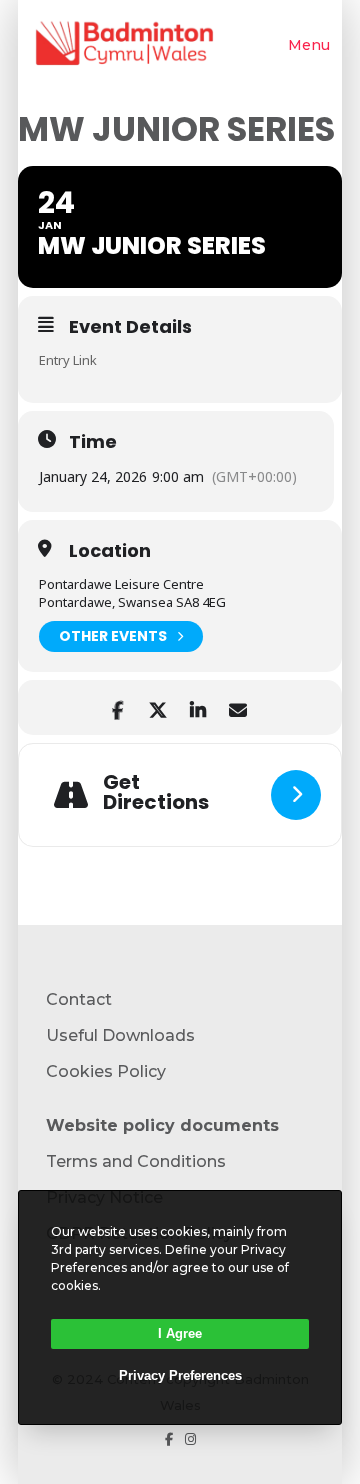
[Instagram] (190, 1439)
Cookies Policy (106, 1071)
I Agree (180, 1333)
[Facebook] (169, 1439)
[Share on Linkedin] (197, 707)
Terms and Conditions (136, 1161)
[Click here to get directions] (296, 795)
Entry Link (68, 360)
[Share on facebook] (117, 707)
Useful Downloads (120, 1035)
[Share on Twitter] (157, 707)
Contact (79, 999)
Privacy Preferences (180, 1375)
